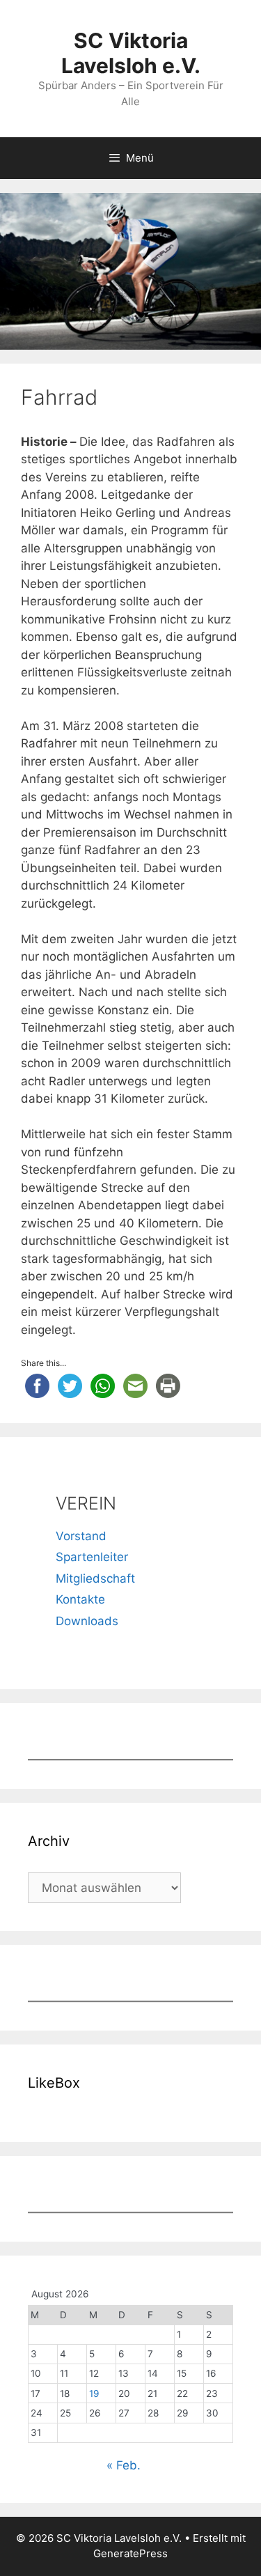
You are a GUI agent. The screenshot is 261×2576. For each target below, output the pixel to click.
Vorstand (81, 1536)
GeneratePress (130, 2553)
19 (94, 2393)
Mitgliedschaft (95, 1578)
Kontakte (80, 1599)
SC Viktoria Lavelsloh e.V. (131, 53)
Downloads (87, 1621)
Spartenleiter (92, 1557)
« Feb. (124, 2465)
